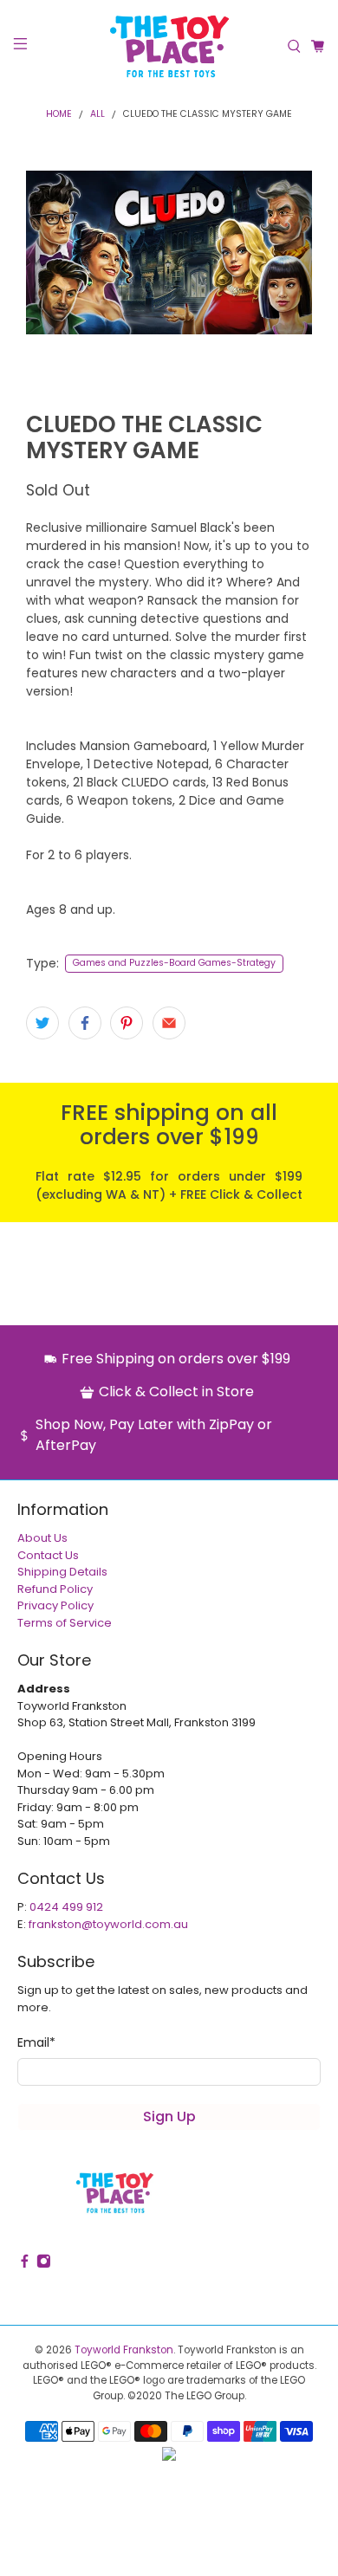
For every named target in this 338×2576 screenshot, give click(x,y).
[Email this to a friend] (169, 1023)
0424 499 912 (66, 1907)
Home (59, 115)
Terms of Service (65, 1623)
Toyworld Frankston (124, 2350)
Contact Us (48, 1555)
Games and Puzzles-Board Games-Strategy (174, 963)
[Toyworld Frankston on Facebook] (25, 2265)
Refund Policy (55, 1589)
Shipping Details (62, 1572)
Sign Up (169, 2116)
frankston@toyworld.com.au (108, 1924)
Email (36, 2042)
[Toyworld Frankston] (169, 46)
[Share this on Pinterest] (127, 1023)
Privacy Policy (55, 1605)
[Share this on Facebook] (85, 1023)
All (97, 115)
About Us (42, 1538)
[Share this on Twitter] (42, 1023)
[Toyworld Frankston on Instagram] (44, 2265)
